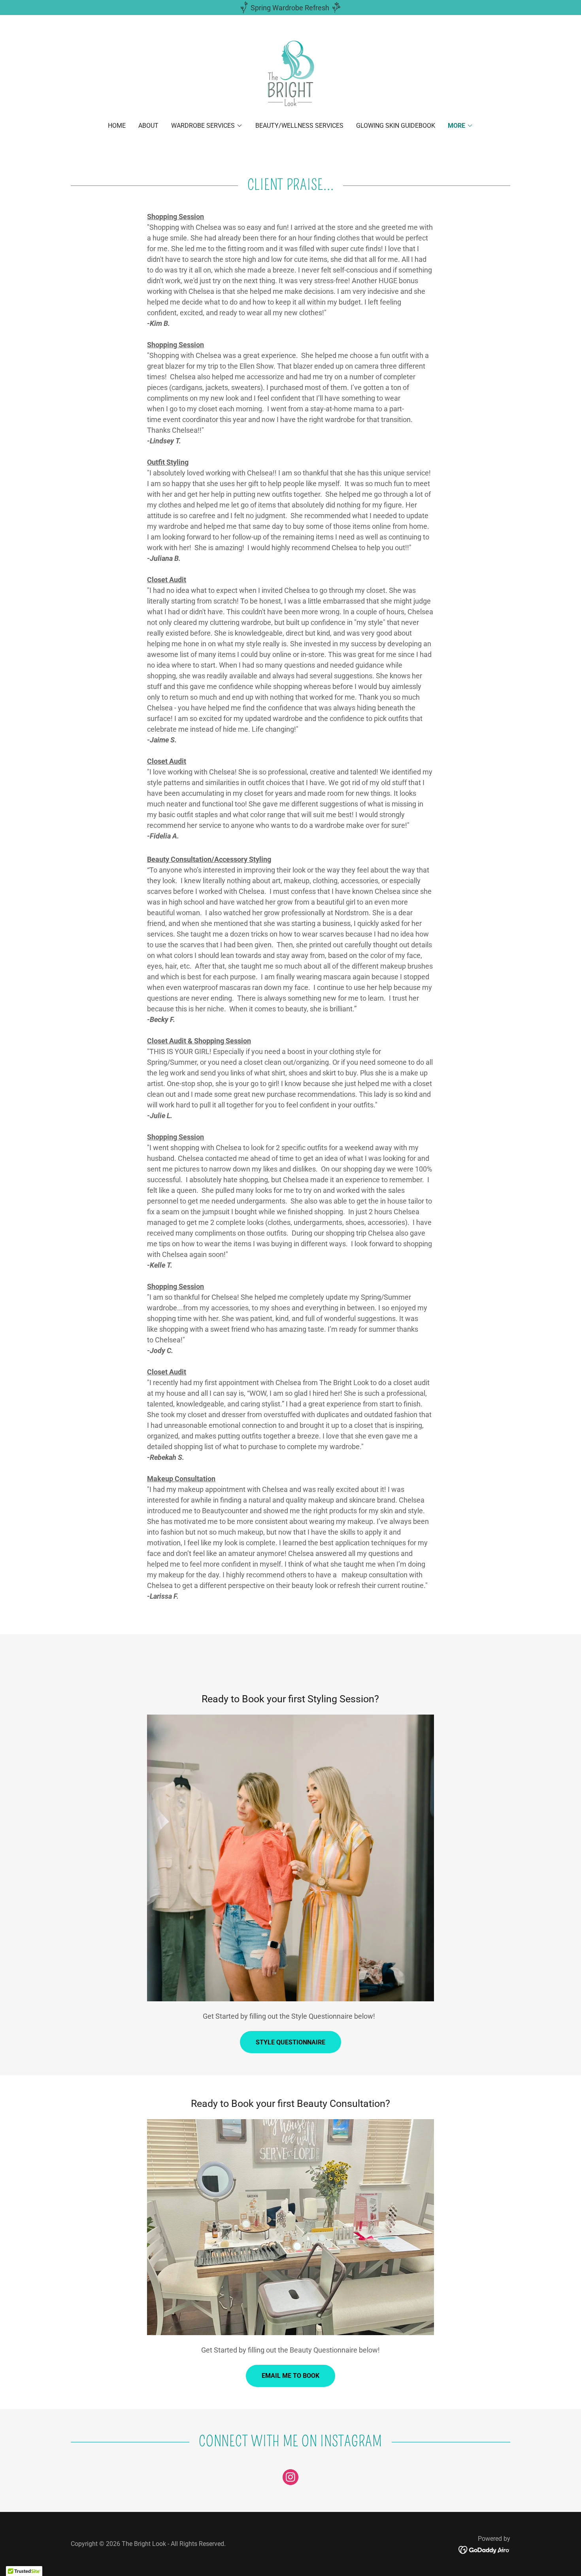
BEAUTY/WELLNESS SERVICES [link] (299, 126)
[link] (290, 74)
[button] (207, 126)
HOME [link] (117, 126)
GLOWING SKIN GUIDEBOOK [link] (396, 126)
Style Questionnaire (290, 2042)
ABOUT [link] (148, 126)
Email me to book (290, 2376)
